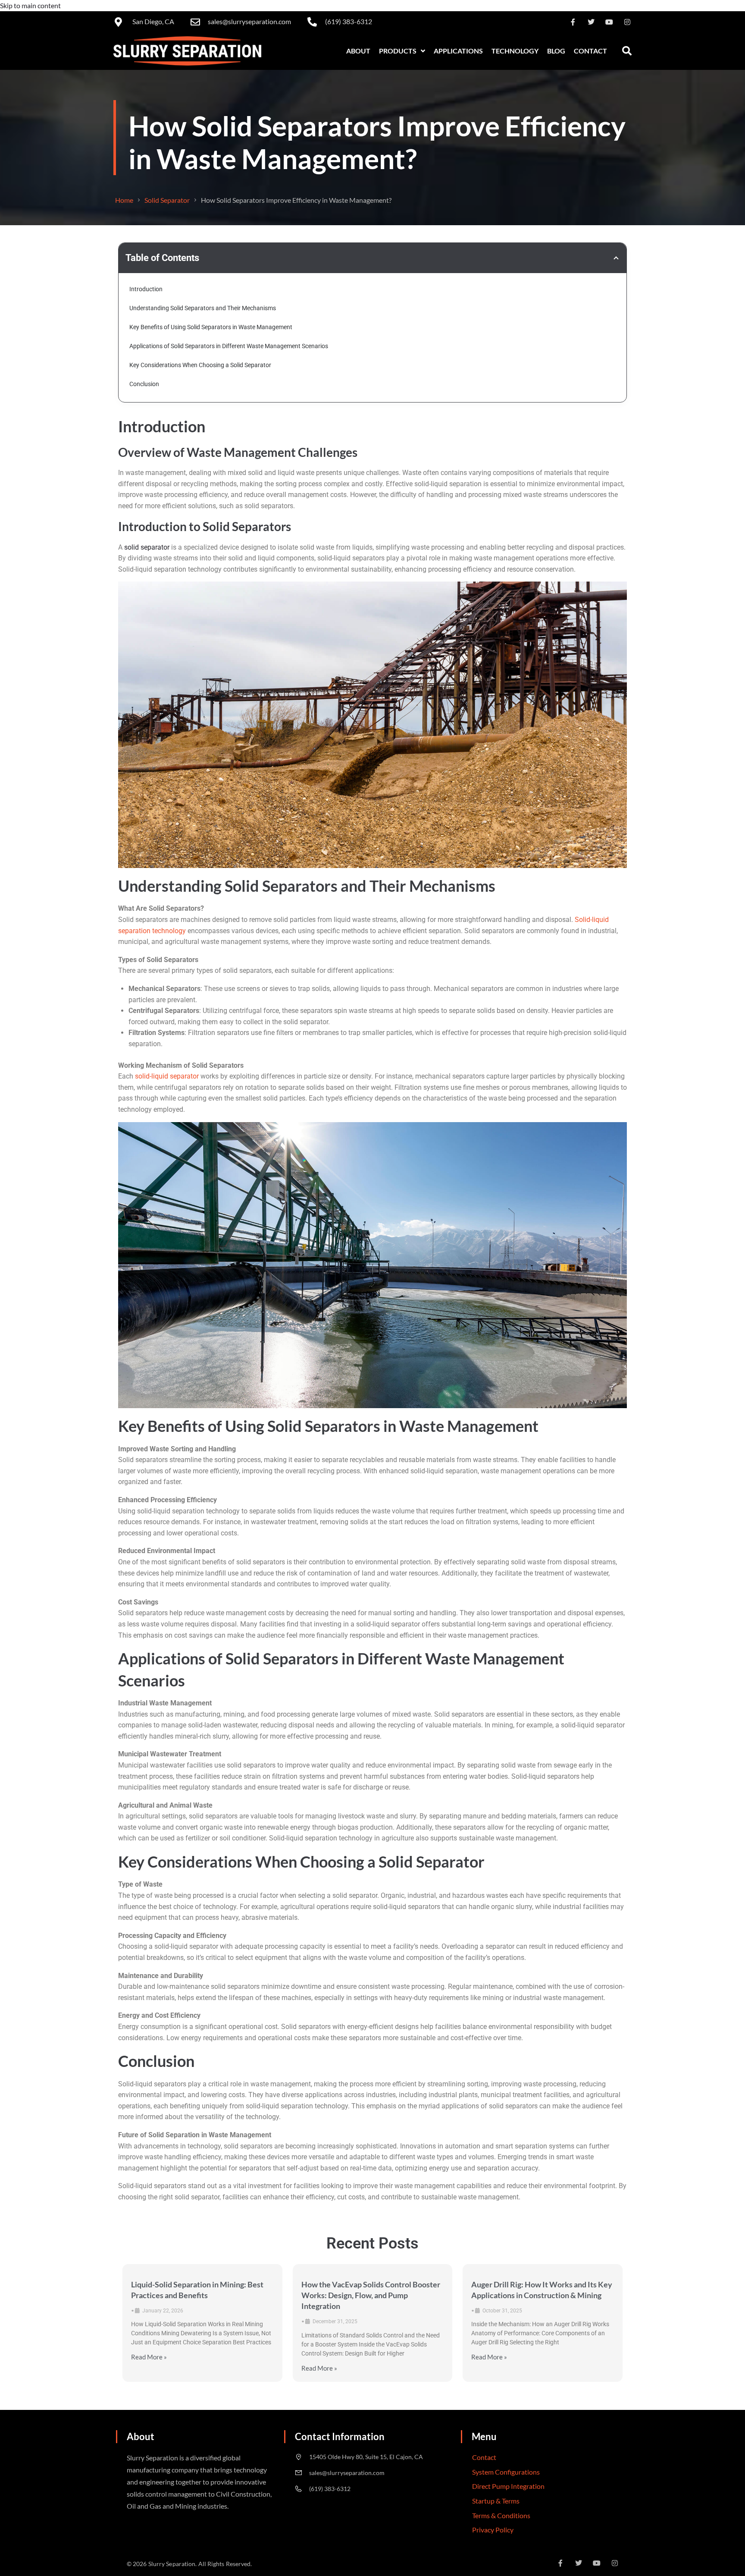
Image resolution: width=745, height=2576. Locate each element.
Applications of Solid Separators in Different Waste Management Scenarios (229, 346)
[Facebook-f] (573, 22)
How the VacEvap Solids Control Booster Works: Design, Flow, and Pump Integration (371, 2295)
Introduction (146, 289)
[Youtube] (609, 22)
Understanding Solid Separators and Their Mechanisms (203, 308)
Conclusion (144, 384)
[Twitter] (591, 22)
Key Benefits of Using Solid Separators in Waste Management (211, 327)
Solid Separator (167, 200)
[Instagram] (627, 22)
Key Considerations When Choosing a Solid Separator (200, 365)
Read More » (149, 2357)
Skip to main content (30, 5)
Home (124, 200)
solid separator (147, 547)
